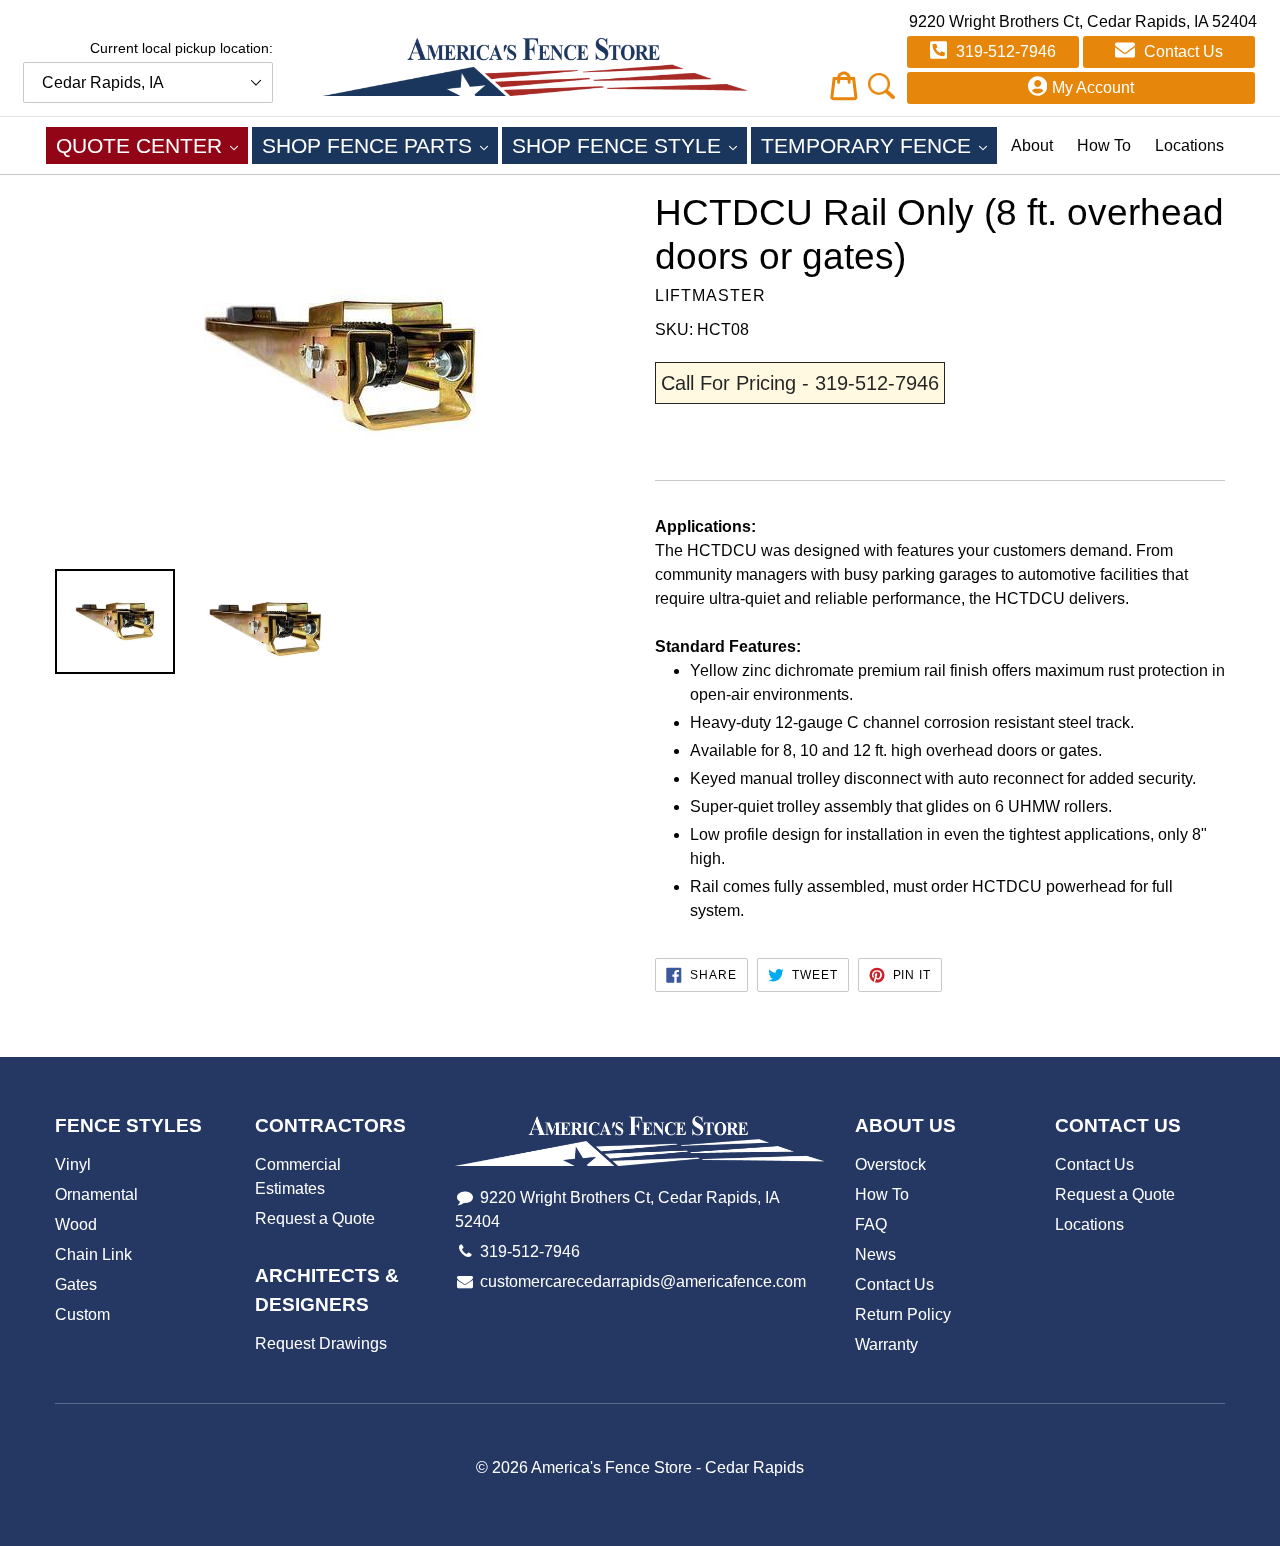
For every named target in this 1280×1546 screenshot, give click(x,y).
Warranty (886, 1344)
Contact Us (1181, 51)
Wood (76, 1224)
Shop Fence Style (629, 145)
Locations (1189, 145)
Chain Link (93, 1254)
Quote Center (152, 145)
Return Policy (903, 1314)
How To (1104, 145)
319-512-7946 (1004, 51)
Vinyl (73, 1164)
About (1032, 145)
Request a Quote (315, 1218)
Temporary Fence (879, 145)
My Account (1093, 87)
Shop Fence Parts (380, 145)
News (875, 1254)
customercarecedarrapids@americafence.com (643, 1281)
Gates (76, 1284)
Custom (82, 1314)
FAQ (871, 1224)
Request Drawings (321, 1343)
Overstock (890, 1164)
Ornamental (96, 1194)
